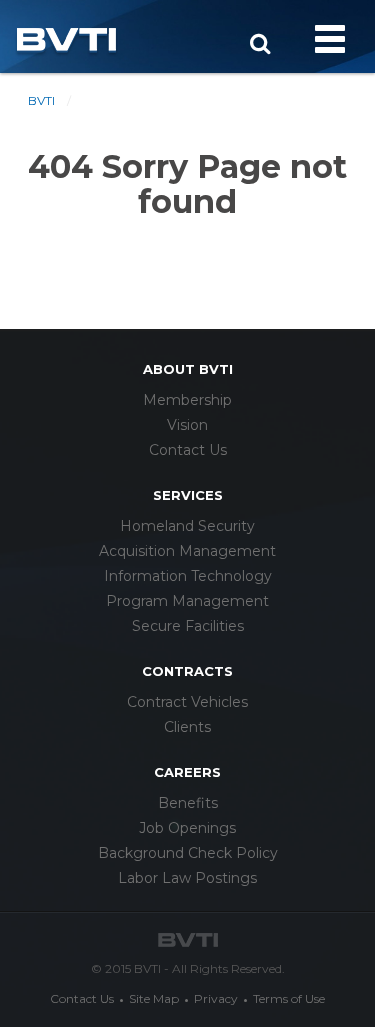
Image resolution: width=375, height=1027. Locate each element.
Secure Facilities (188, 626)
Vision (187, 425)
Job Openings (187, 828)
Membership (187, 400)
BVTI (41, 100)
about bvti (188, 369)
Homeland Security (187, 526)
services (188, 495)
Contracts (187, 671)
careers (187, 772)
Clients (187, 727)
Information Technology (188, 576)
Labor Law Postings (187, 878)
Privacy (216, 998)
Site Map (154, 998)
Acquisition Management (187, 551)
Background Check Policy (188, 853)
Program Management (187, 601)
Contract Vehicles (187, 702)
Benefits (188, 803)
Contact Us (188, 450)
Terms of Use (289, 998)
